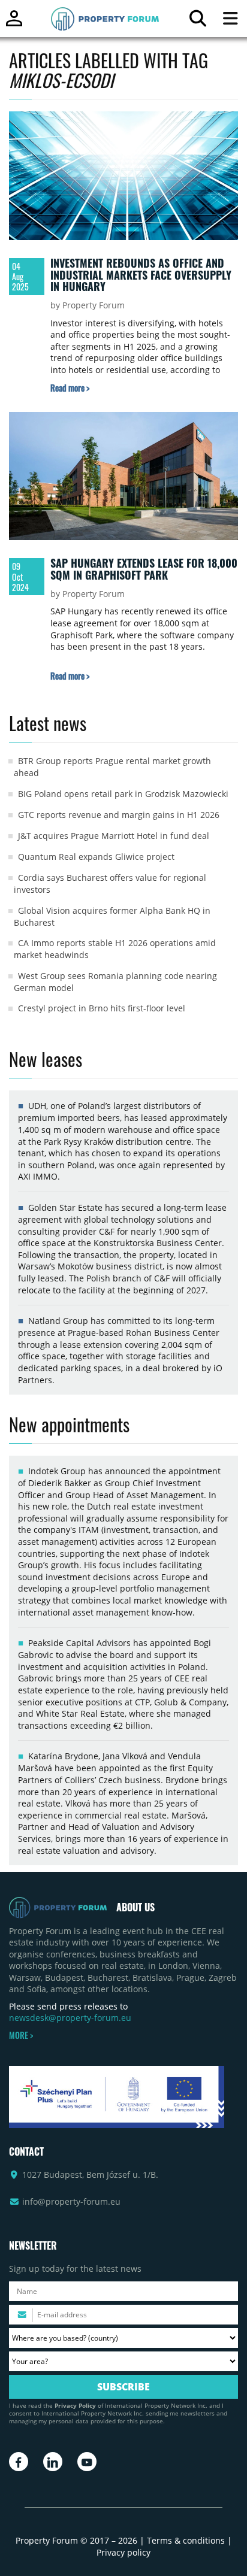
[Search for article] (198, 21)
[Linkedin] (53, 2462)
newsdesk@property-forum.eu (70, 2018)
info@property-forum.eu (71, 2201)
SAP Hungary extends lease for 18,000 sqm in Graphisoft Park (144, 569)
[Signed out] (14, 24)
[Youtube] (87, 2462)
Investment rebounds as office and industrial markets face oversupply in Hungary (141, 275)
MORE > (21, 2035)
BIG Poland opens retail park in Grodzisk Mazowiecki (123, 794)
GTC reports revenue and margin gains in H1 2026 (119, 815)
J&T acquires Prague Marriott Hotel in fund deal (114, 836)
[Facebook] (19, 2462)
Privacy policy (123, 2552)
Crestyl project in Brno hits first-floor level (102, 1008)
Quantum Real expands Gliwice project (96, 857)
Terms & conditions (186, 2540)
